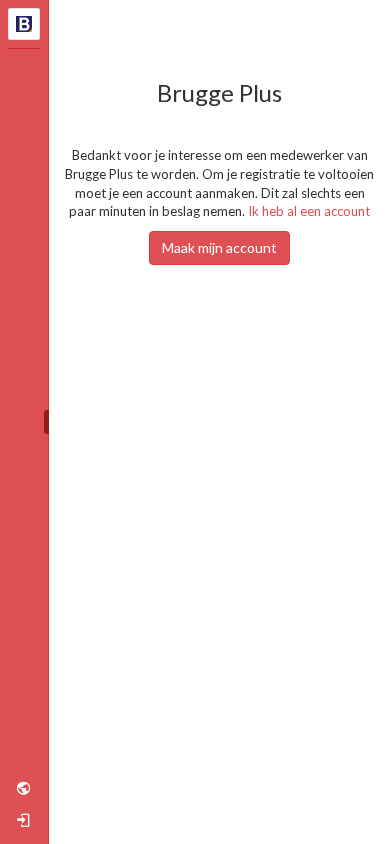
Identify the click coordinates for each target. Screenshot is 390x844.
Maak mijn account (219, 247)
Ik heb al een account (309, 211)
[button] (24, 788)
